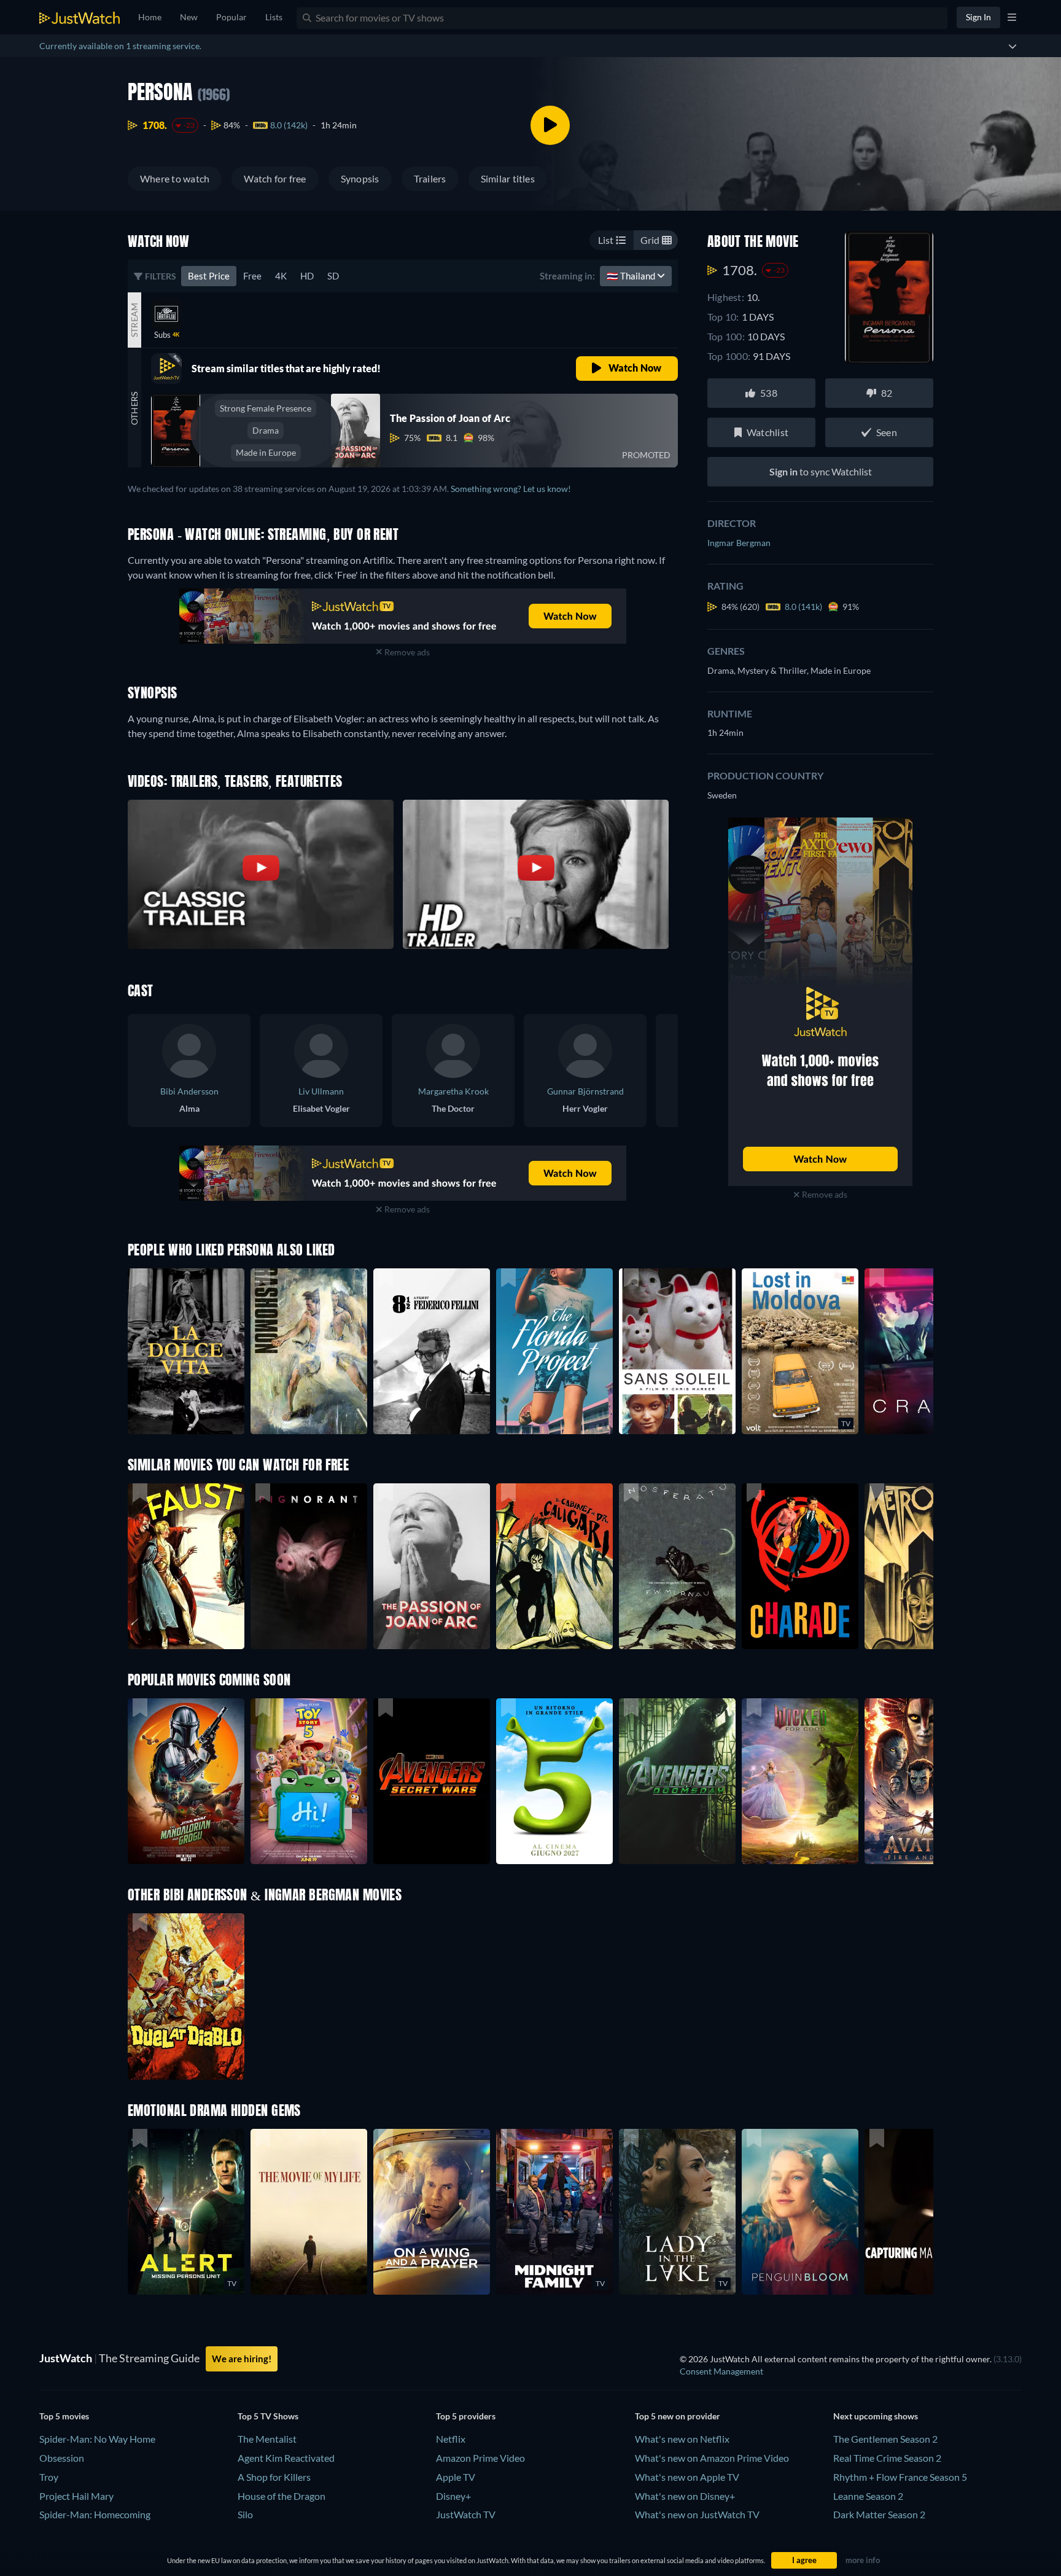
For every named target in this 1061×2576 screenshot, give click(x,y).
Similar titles (508, 178)
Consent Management (721, 2371)
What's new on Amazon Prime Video (712, 2458)
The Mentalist (267, 2439)
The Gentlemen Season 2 (885, 2439)
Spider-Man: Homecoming (95, 2514)
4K (281, 276)
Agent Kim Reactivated (286, 2458)
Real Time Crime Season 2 (887, 2458)
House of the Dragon (282, 2496)
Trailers (430, 178)
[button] (186, 1781)
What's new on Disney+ (685, 2496)
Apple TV (456, 2477)
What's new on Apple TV (687, 2477)
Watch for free (275, 178)
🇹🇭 (632, 276)
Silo (245, 2514)
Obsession (62, 2458)
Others (134, 408)
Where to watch (175, 178)
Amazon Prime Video (480, 2458)
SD (333, 276)
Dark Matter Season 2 (879, 2514)
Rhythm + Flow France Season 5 (900, 2477)
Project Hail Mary (76, 2496)
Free (252, 276)
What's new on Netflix (682, 2439)
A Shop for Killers (274, 2477)
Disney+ (453, 2496)
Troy (49, 2477)
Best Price (209, 276)
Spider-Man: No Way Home (97, 2439)
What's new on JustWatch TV (697, 2514)
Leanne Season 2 (868, 2496)
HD (307, 276)
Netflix (451, 2439)
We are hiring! (242, 2359)
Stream (134, 319)
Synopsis (360, 178)
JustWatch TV (466, 2514)
